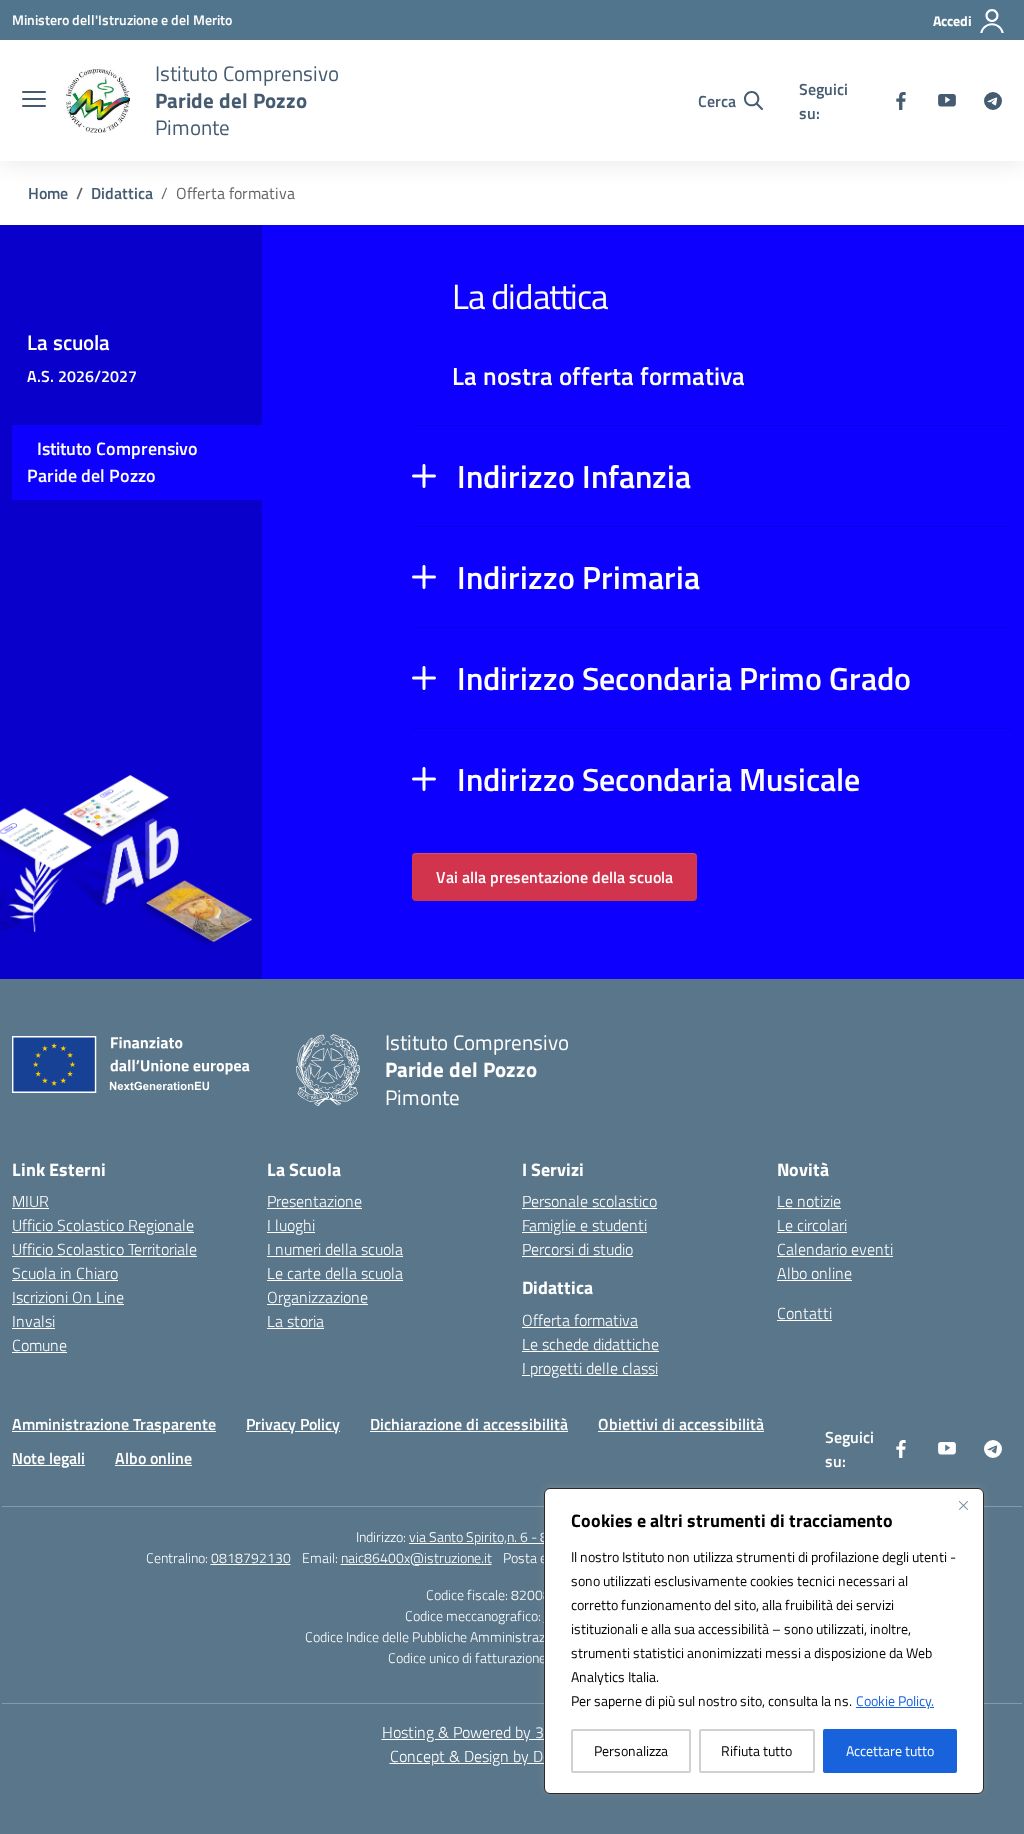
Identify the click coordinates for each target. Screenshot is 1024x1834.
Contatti (804, 1313)
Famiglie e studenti (584, 1225)
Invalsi (33, 1321)
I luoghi (291, 1225)
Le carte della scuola (335, 1273)
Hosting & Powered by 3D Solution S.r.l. (512, 1732)
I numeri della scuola (335, 1249)
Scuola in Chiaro (65, 1273)
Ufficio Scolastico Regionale (103, 1225)
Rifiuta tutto (756, 1750)
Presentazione (314, 1201)
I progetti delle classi (590, 1368)
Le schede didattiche (590, 1344)
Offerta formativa (580, 1320)
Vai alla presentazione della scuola (554, 877)
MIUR (30, 1201)
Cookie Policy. (895, 1700)
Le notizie (809, 1201)
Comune (39, 1345)
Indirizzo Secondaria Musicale (658, 779)
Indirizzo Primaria (578, 577)
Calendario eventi (835, 1249)
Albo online (814, 1273)
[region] (764, 1641)
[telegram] (993, 101)
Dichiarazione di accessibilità (469, 1424)
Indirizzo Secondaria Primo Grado (684, 678)
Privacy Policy (293, 1424)
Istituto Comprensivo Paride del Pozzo (112, 462)
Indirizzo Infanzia (574, 476)
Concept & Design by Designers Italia (512, 1756)
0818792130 (251, 1557)
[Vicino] (963, 1505)
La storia (295, 1321)
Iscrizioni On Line (68, 1297)
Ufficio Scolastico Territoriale (104, 1249)
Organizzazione (317, 1297)
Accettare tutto (890, 1750)
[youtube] (947, 101)
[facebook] (901, 101)
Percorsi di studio (577, 1249)
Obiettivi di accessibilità (681, 1424)
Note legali (48, 1458)
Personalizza (631, 1750)
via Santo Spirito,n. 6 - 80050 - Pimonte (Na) (538, 1536)
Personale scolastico (589, 1201)
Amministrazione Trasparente (114, 1424)
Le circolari (812, 1225)
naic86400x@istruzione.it (416, 1557)
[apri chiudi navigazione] (34, 101)
